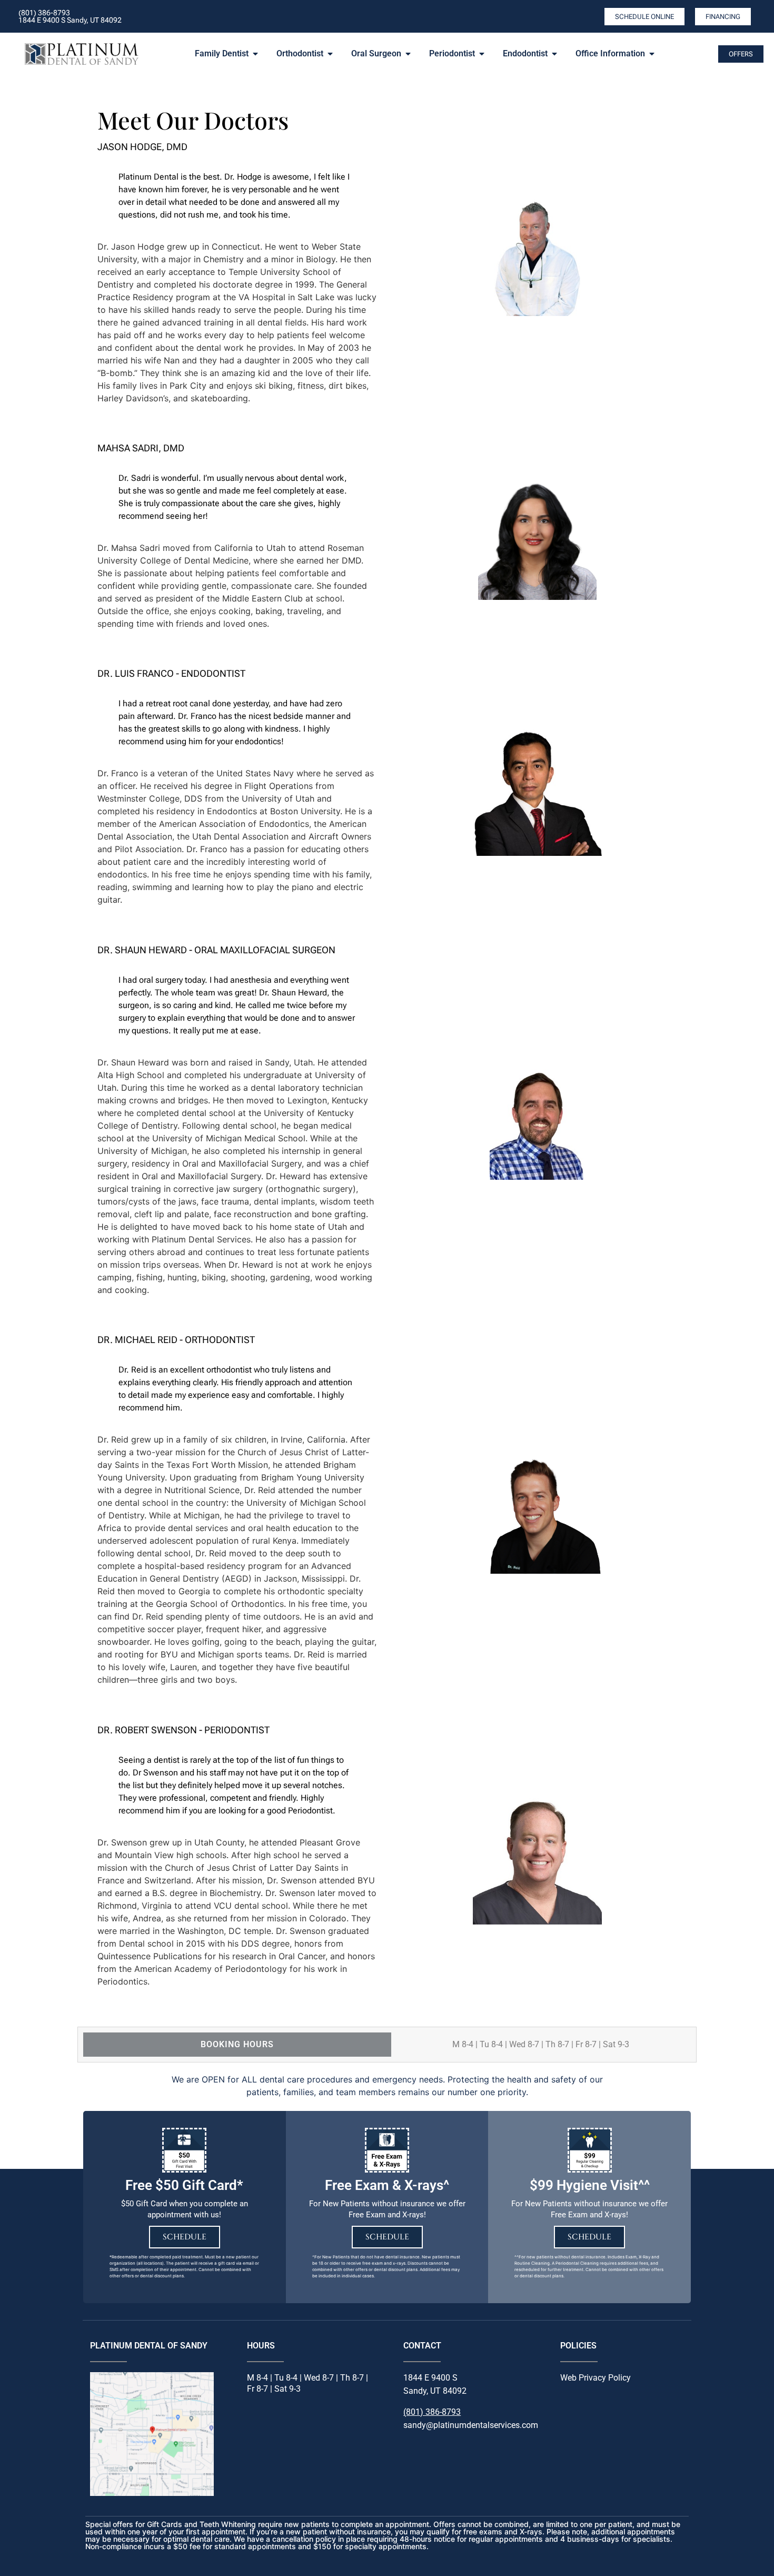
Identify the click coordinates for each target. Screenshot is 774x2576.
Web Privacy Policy (596, 2378)
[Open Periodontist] (482, 54)
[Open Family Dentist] (255, 54)
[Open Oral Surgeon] (408, 54)
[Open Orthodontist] (330, 54)
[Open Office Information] (652, 54)
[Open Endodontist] (554, 54)
